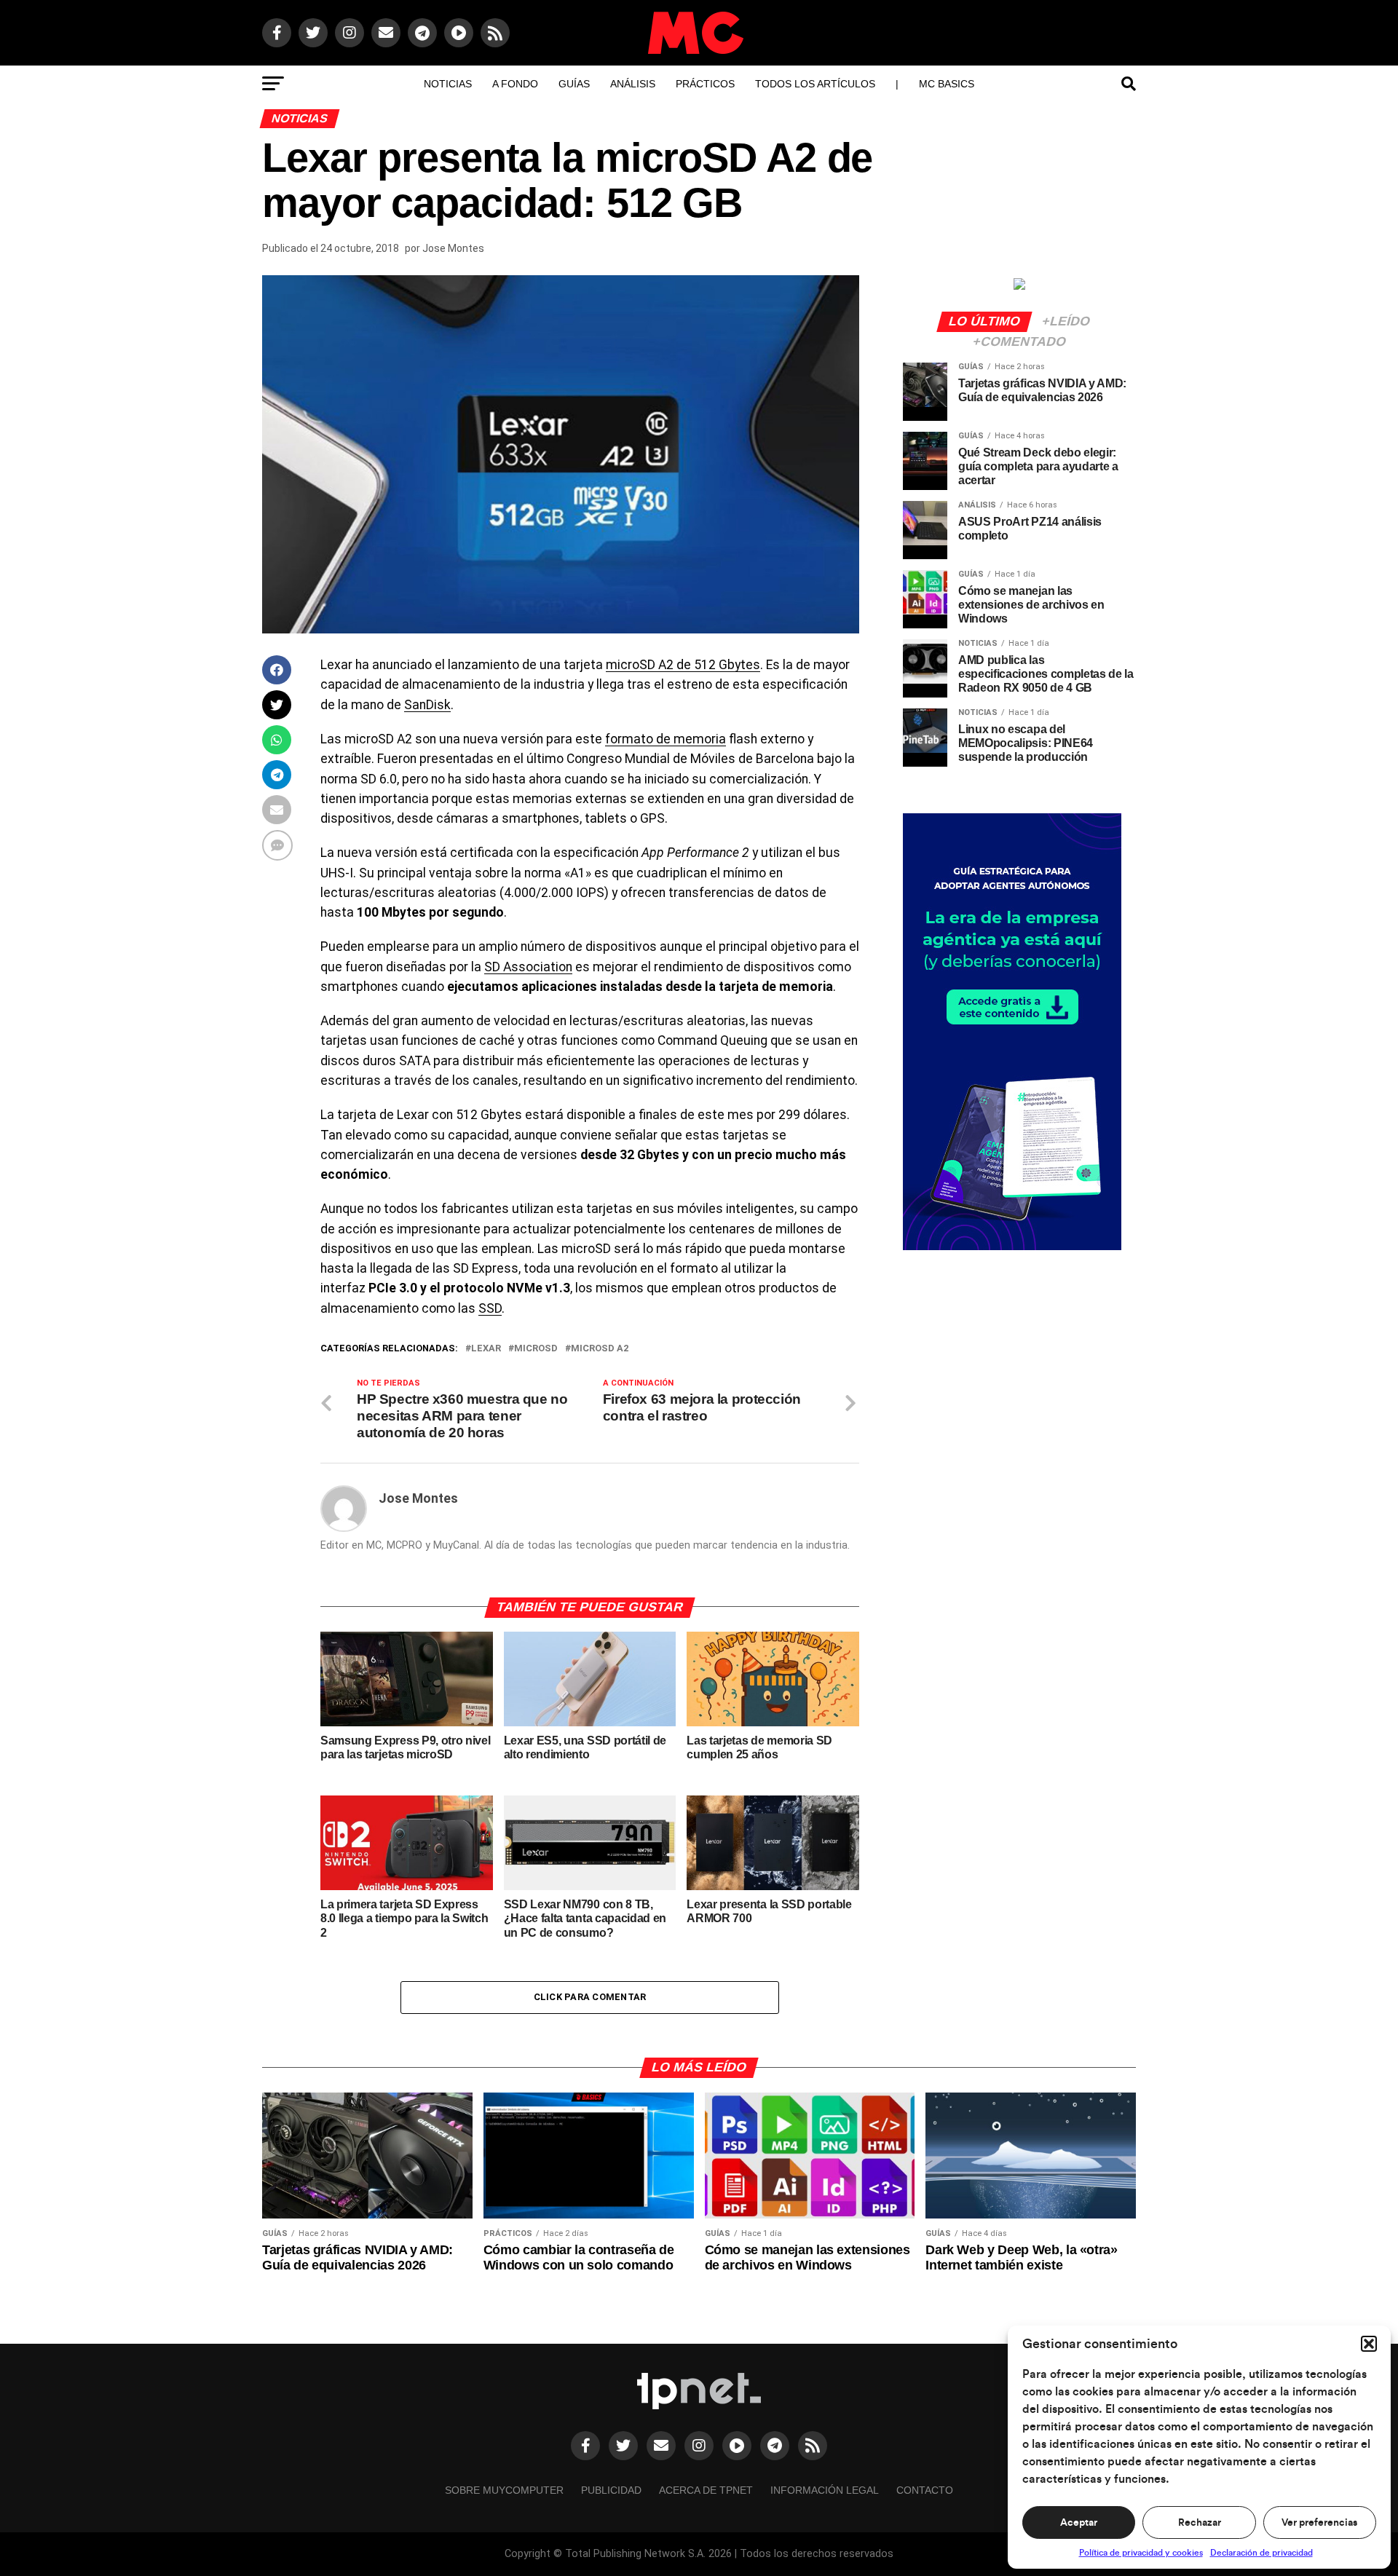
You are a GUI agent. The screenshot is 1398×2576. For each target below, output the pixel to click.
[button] (1369, 2344)
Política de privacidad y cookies (1141, 2553)
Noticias (448, 84)
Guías (574, 84)
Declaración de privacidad (1261, 2553)
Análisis (633, 84)
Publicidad (611, 2490)
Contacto (925, 2490)
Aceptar (1079, 2523)
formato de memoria (666, 739)
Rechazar (1200, 2523)
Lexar (486, 1349)
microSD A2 (600, 1349)
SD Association (528, 967)
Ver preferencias (1319, 2523)
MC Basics (947, 84)
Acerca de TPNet (706, 2490)
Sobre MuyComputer (504, 2490)
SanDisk (427, 705)
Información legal (825, 2490)
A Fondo (515, 84)
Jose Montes (453, 248)
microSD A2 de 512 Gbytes (683, 665)
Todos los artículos (815, 84)
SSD (490, 1308)
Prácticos (705, 84)
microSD (536, 1349)
